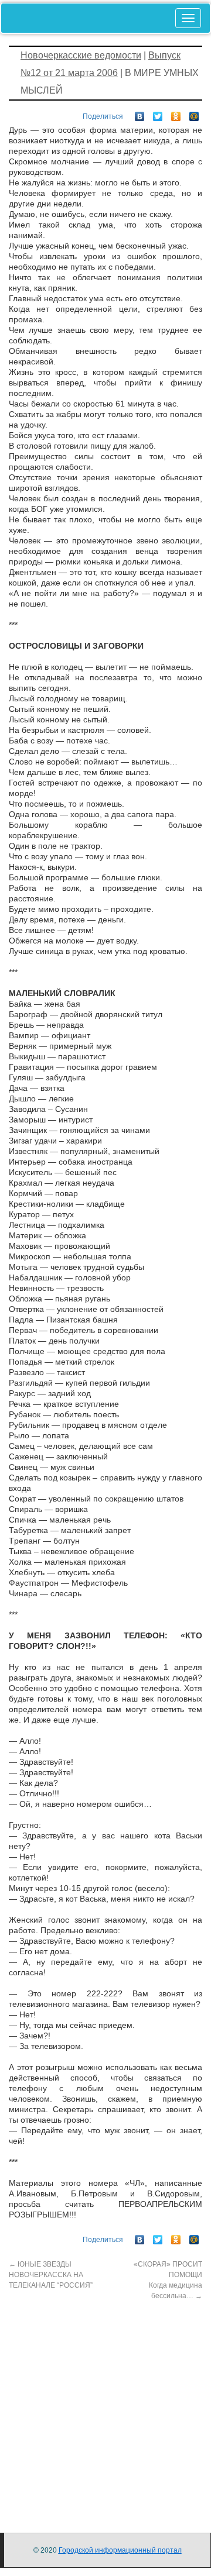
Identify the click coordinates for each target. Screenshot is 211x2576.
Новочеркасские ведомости (81, 55)
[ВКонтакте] (140, 113)
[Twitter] (158, 113)
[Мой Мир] (194, 113)
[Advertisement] (105, 2406)
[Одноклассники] (176, 113)
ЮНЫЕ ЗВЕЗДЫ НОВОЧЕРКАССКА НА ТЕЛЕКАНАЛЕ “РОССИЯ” (51, 2275)
